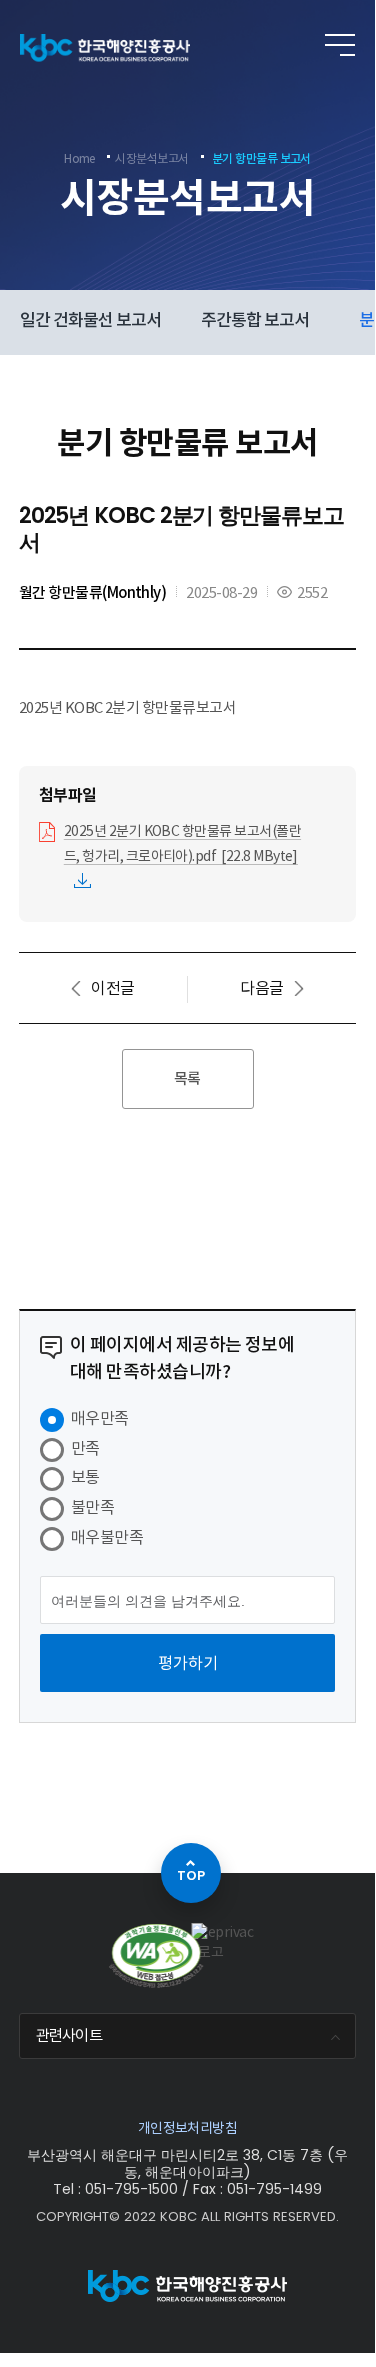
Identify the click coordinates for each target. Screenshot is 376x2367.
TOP (191, 1875)
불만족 (92, 1507)
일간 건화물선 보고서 (90, 320)
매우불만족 (107, 1537)
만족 (85, 1448)
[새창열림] (223, 1942)
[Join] (302, 46)
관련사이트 (69, 2035)
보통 (85, 1477)
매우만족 (100, 1418)
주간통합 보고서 (255, 320)
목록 (187, 1078)
